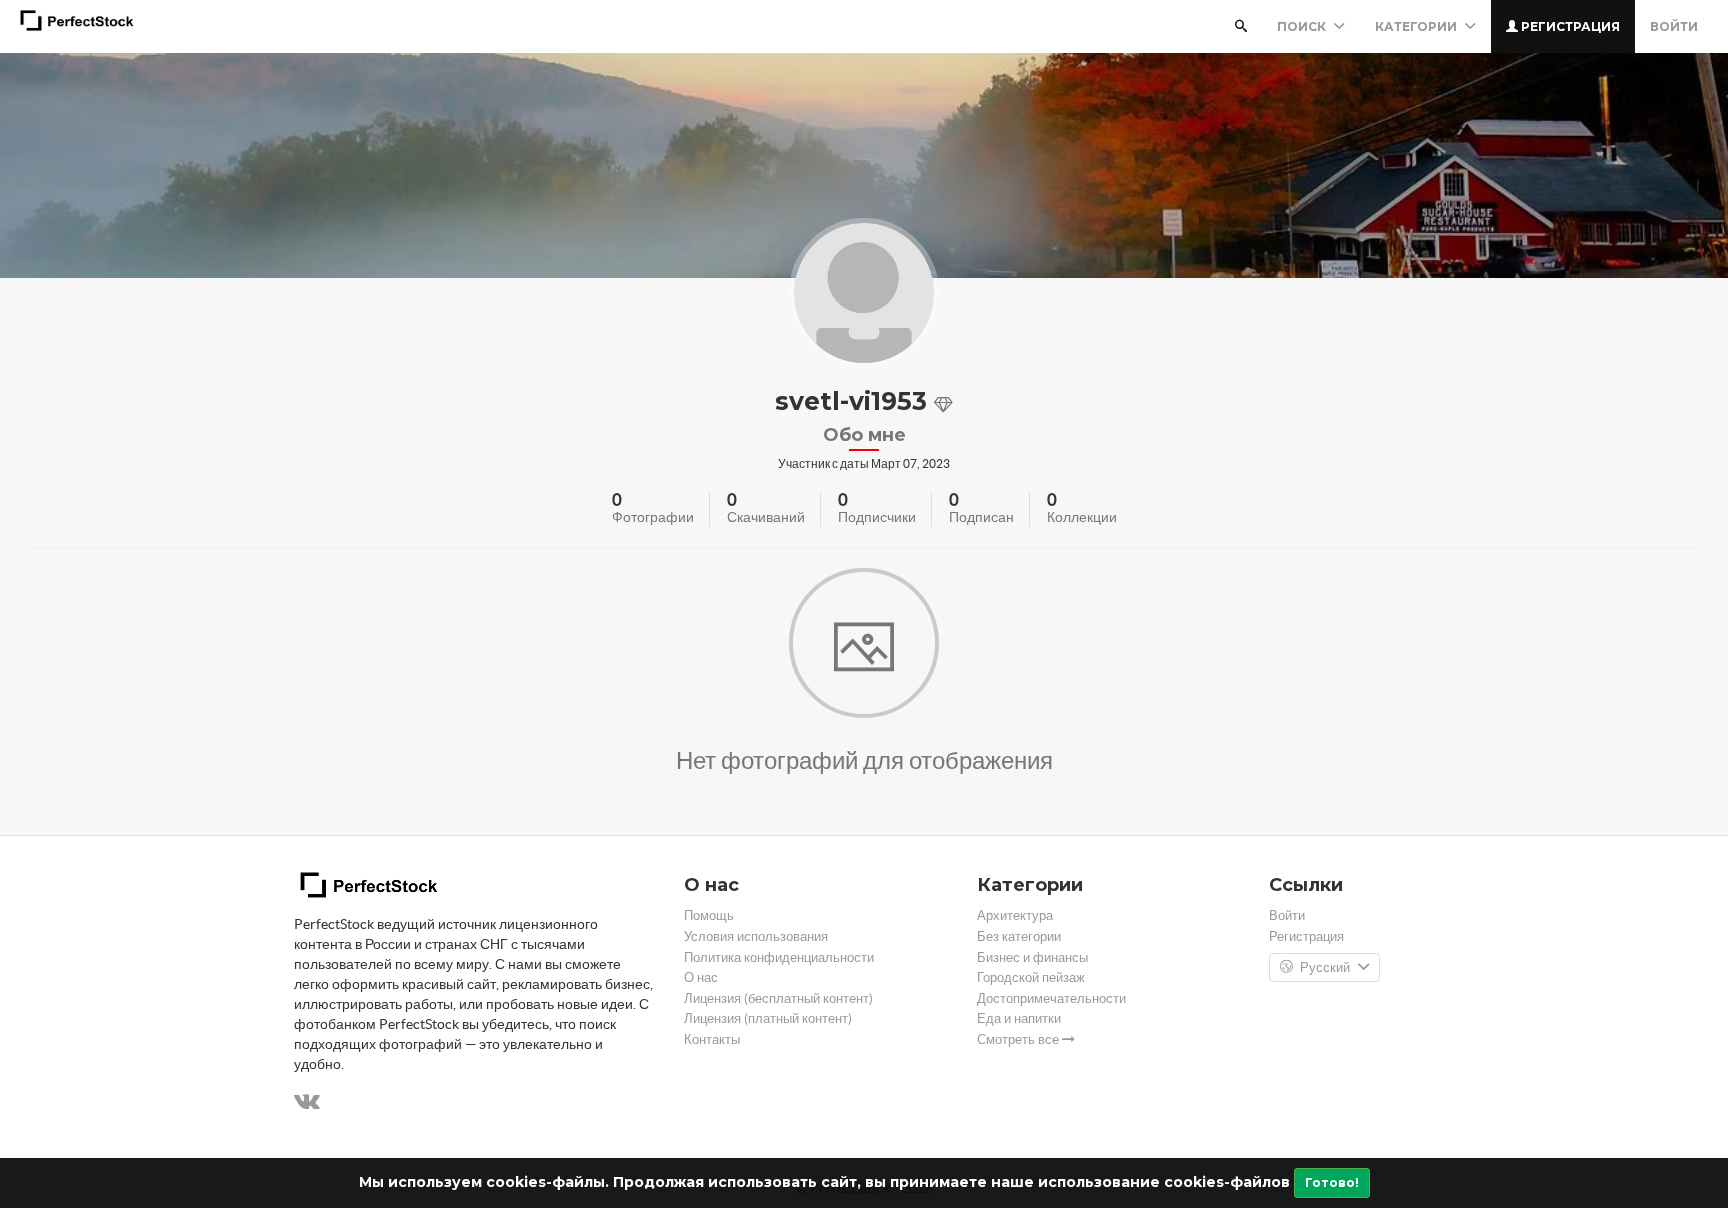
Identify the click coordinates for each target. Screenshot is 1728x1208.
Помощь (709, 915)
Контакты (712, 1039)
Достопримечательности (1051, 998)
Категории (1417, 26)
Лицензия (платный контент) (768, 1018)
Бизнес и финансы (1032, 957)
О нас (701, 977)
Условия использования (756, 936)
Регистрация (1569, 26)
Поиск (1303, 26)
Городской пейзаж (1031, 977)
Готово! (1332, 1182)
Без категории (1019, 936)
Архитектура (1015, 915)
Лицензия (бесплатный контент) (778, 998)
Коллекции (1082, 517)
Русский (1325, 967)
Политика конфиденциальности (779, 957)
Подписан (981, 517)
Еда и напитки (1019, 1018)
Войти (1674, 26)
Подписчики (877, 517)
